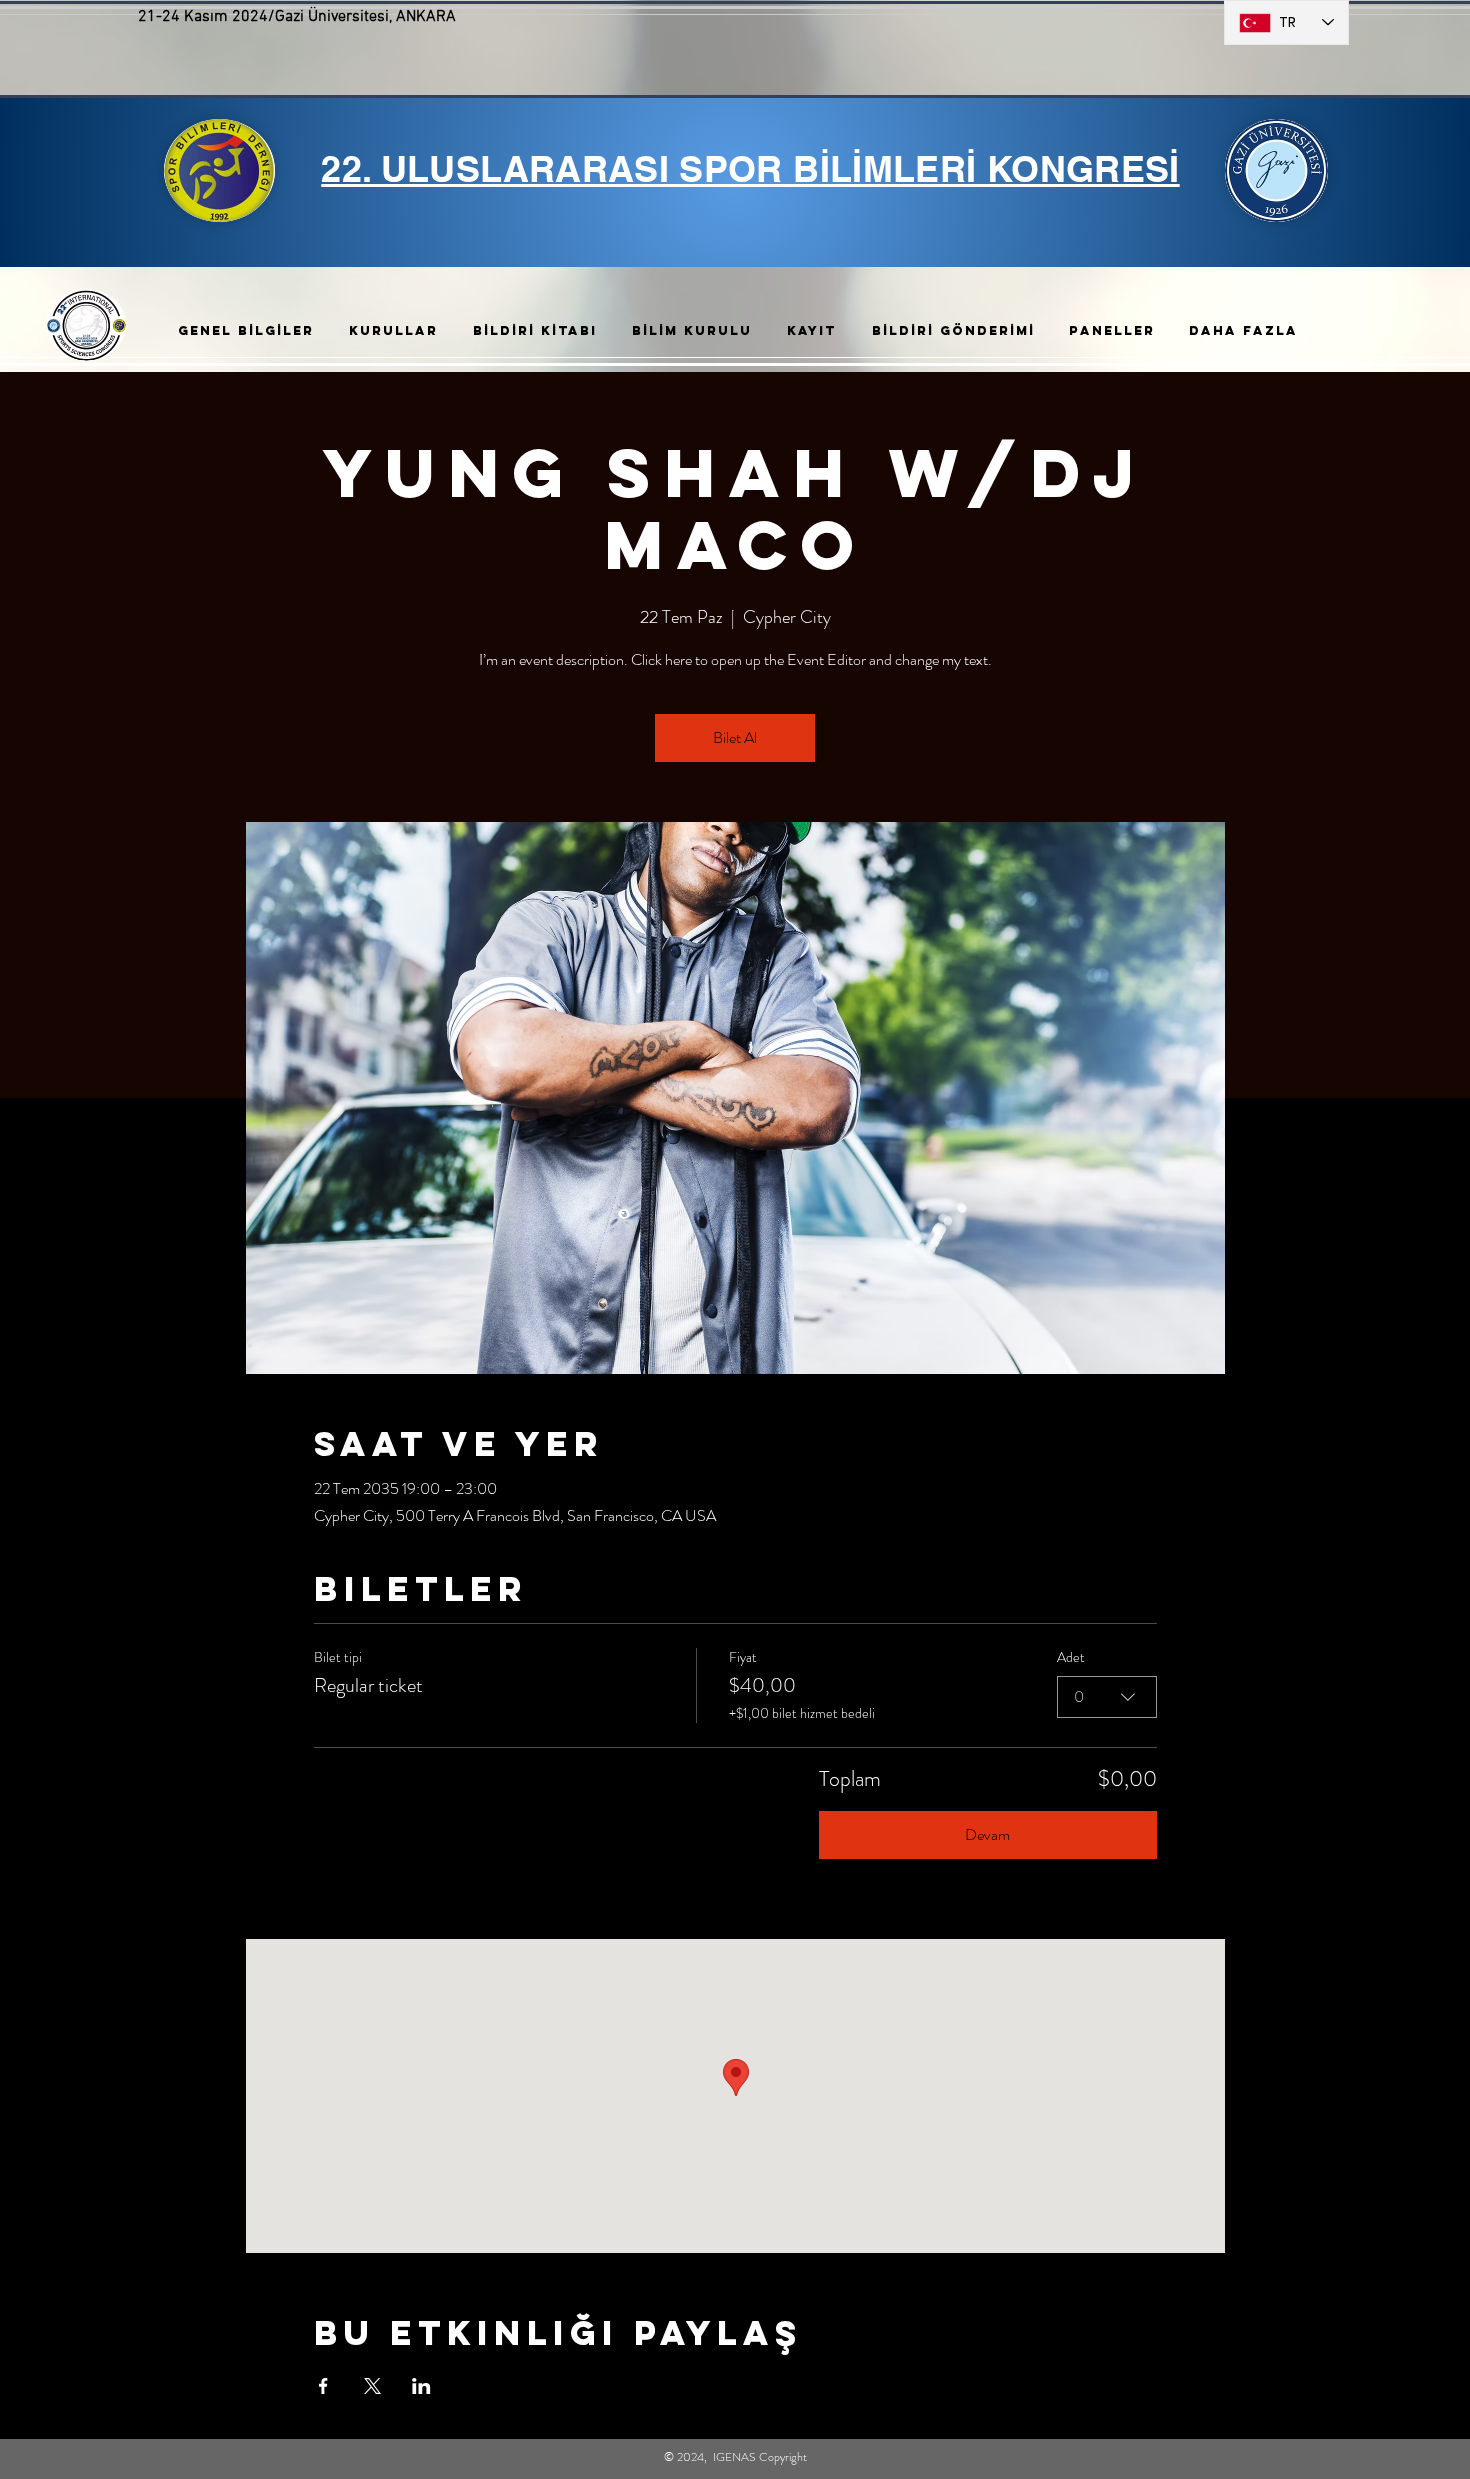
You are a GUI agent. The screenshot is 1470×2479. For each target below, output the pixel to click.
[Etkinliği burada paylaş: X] (372, 2386)
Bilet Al (735, 737)
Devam (987, 1834)
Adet (1071, 1657)
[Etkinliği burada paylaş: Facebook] (323, 2386)
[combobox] (1107, 1697)
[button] (248, 330)
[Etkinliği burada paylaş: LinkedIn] (421, 2386)
